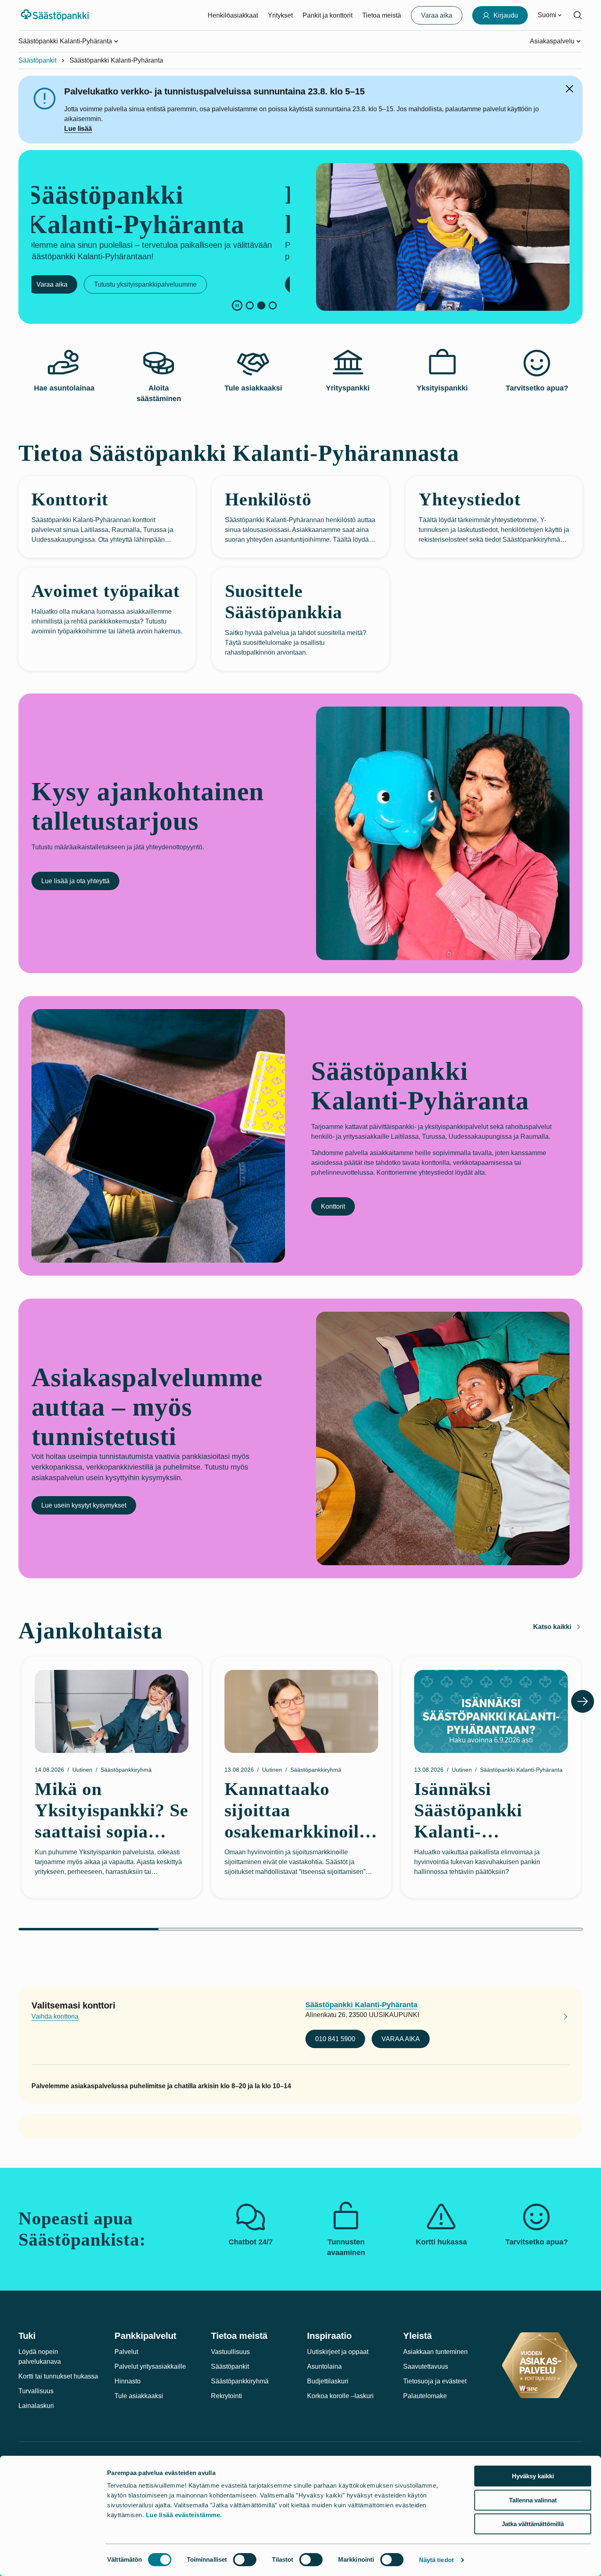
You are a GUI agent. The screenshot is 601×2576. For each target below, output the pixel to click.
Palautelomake (425, 2396)
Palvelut (126, 2352)
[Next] (583, 1701)
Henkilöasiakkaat (233, 15)
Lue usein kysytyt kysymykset (84, 1505)
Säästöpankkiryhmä (240, 2381)
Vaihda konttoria (55, 2016)
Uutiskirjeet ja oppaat (338, 2352)
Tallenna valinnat (533, 2500)
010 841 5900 (335, 2039)
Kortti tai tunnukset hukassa (58, 2376)
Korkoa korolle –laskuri (340, 2396)
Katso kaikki (552, 1627)
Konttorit (333, 1206)
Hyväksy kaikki (533, 2476)
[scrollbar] (300, 1929)
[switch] (245, 2560)
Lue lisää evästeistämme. (184, 2515)
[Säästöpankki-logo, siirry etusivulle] (56, 15)
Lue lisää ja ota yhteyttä (75, 881)
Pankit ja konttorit (327, 15)
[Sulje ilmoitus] (570, 89)
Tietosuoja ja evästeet (435, 2381)
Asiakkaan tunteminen (435, 2352)
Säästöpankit (37, 60)
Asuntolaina (324, 2366)
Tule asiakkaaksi (139, 2396)
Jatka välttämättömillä (533, 2524)
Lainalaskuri (36, 2406)
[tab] (250, 305)
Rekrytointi (226, 2396)
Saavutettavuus (426, 2366)
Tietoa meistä (382, 15)
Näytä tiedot (436, 2560)
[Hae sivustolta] (578, 15)
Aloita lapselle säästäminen (81, 284)
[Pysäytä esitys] (237, 305)
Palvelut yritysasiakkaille (150, 2366)
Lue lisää (78, 129)
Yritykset (280, 15)
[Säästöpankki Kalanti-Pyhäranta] (559, 2018)
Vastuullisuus (230, 2352)
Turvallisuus (36, 2391)
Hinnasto (128, 2381)
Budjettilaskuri (328, 2381)
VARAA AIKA (401, 2039)
